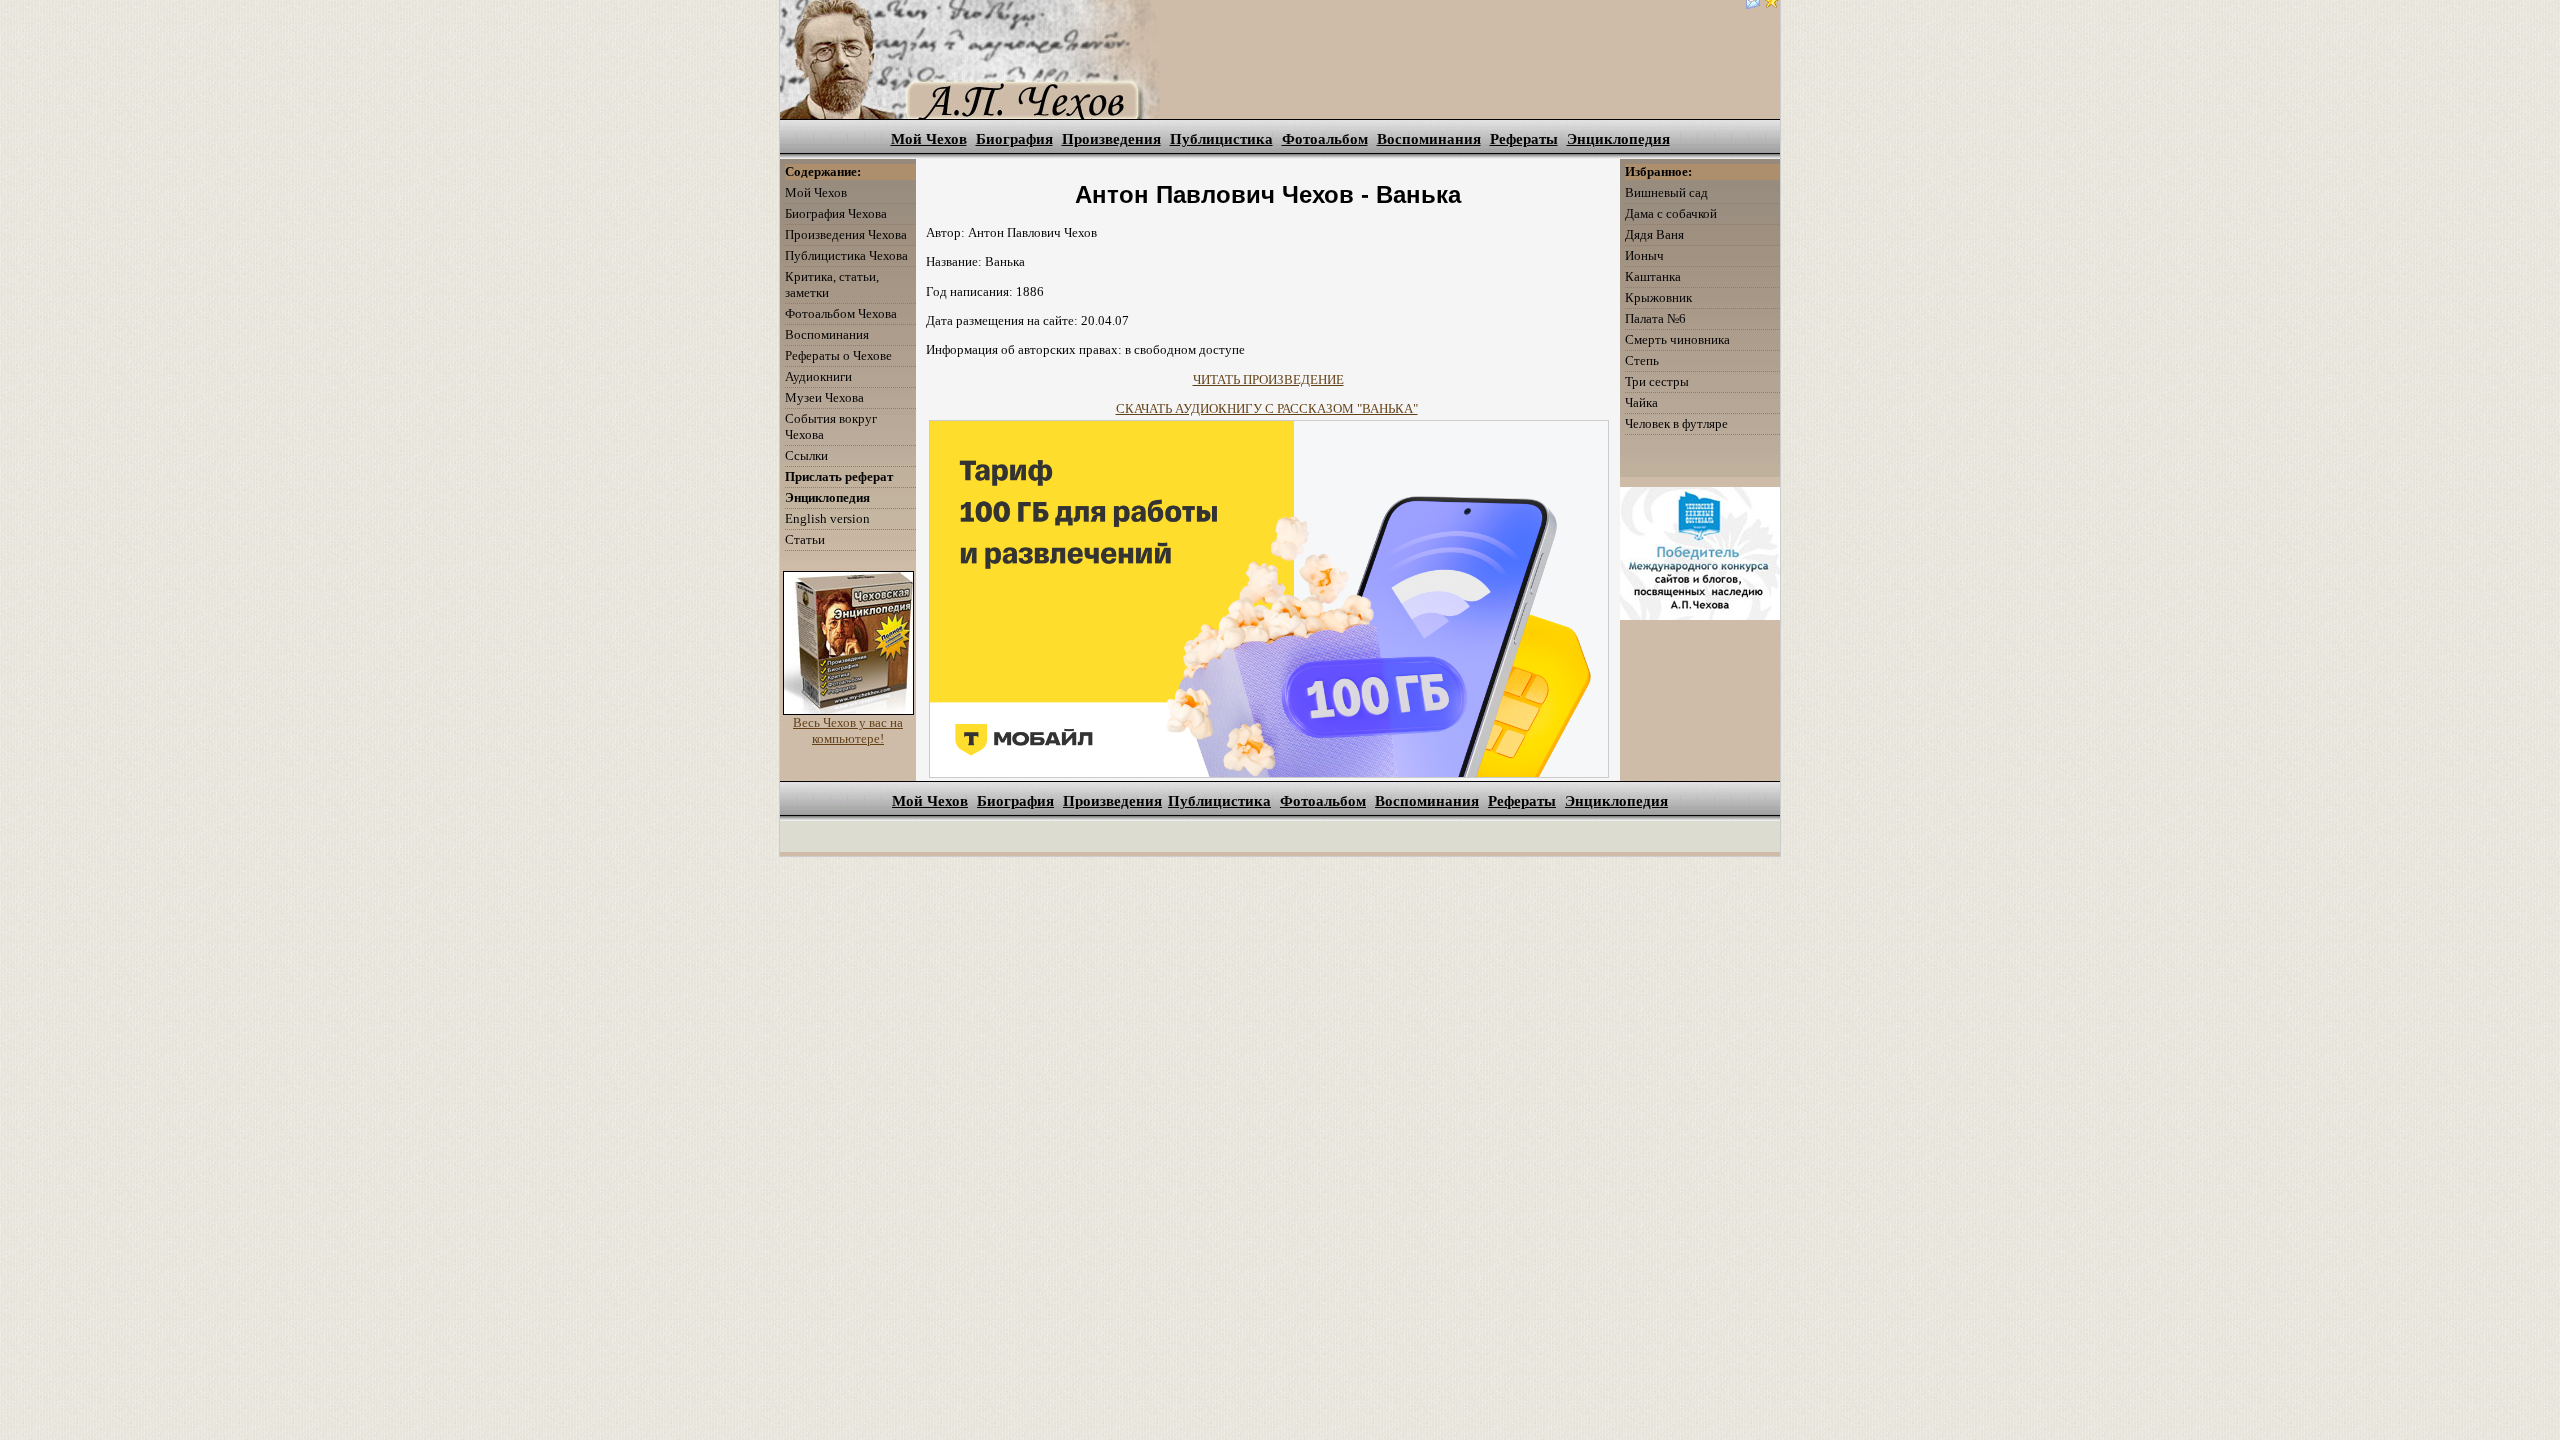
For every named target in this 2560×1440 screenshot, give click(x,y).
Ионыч (1644, 255)
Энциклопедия (1618, 139)
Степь (1642, 360)
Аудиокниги (818, 376)
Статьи (805, 539)
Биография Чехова (836, 213)
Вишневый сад (1666, 192)
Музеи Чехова (824, 397)
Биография (1014, 139)
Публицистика (1221, 139)
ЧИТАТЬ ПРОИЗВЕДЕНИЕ (1268, 379)
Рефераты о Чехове (838, 355)
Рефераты (1524, 139)
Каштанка (1653, 276)
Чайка (1641, 402)
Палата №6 (1655, 318)
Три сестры (1657, 381)
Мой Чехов (929, 139)
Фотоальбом (1325, 139)
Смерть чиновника (1677, 339)
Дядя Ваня (1654, 234)
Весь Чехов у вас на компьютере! (848, 730)
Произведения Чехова (846, 234)
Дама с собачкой (1671, 213)
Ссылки (806, 455)
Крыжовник (1658, 297)
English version (827, 518)
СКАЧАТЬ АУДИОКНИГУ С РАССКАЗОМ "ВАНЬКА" (1267, 408)
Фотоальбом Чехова (841, 313)
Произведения (1111, 139)
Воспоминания (1429, 139)
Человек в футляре (1676, 423)
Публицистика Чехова (846, 255)
